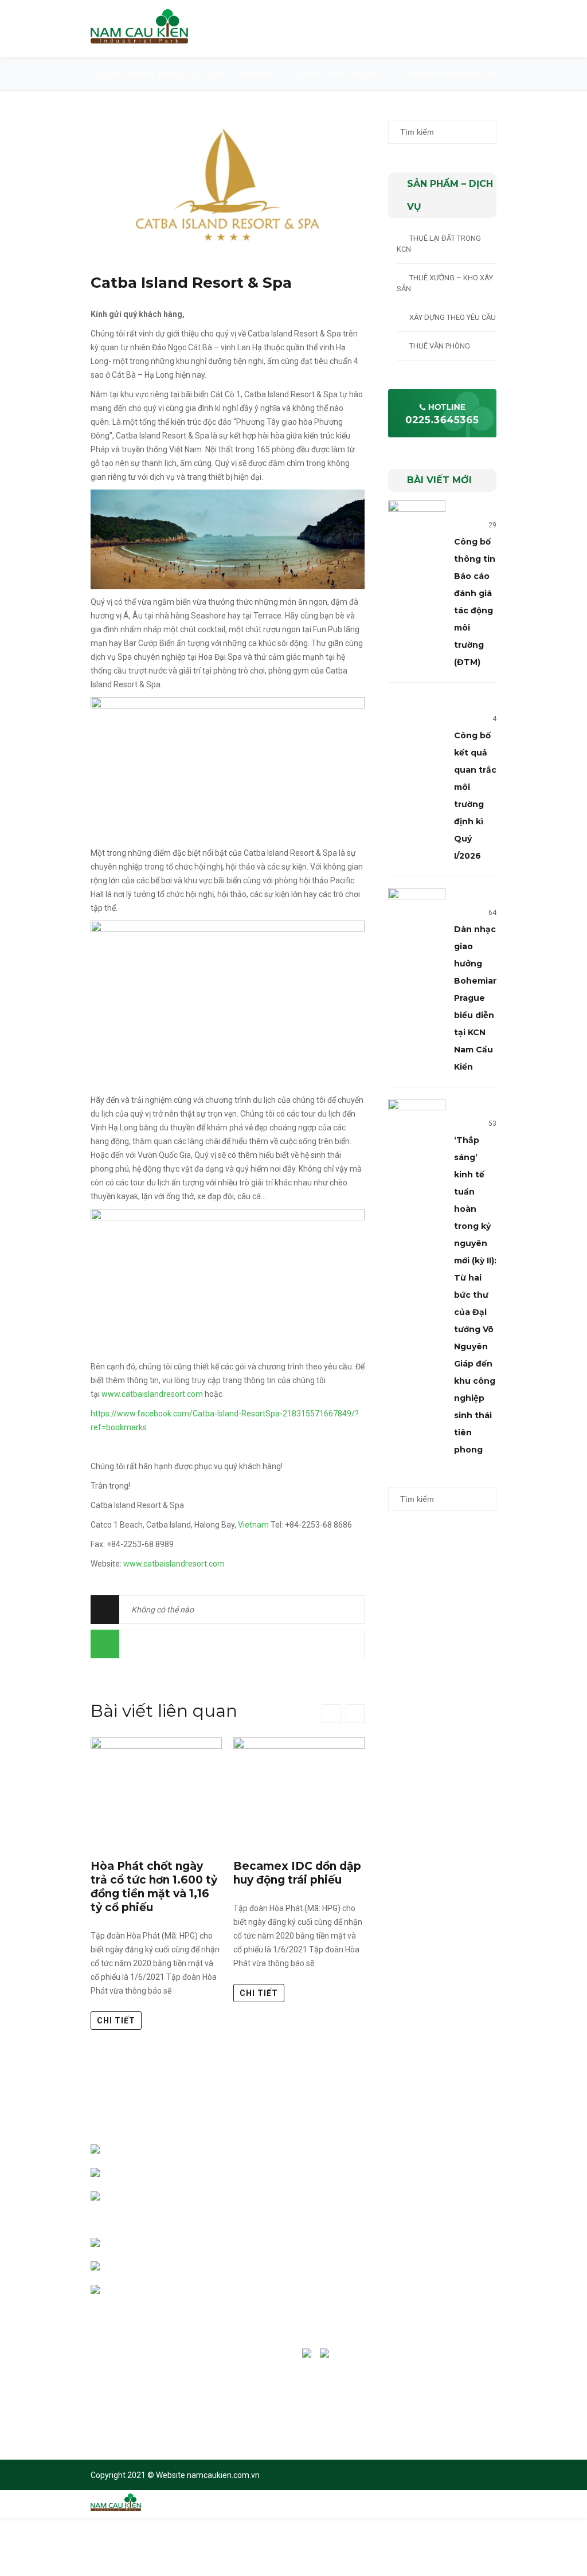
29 (492, 525)
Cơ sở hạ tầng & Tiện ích (354, 2226)
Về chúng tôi (335, 2156)
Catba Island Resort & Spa (191, 283)
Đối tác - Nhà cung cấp (338, 73)
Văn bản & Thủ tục (345, 2250)
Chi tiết (116, 2021)
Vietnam (253, 1525)
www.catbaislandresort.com (152, 1394)
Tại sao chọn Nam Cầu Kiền (359, 2179)
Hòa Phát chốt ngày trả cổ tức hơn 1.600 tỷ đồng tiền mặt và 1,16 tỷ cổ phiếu (154, 1887)
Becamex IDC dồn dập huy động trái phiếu (297, 1873)
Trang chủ (255, 73)
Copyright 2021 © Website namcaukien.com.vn (175, 2475)
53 (492, 1123)
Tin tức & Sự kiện (343, 2273)
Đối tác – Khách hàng (350, 2203)
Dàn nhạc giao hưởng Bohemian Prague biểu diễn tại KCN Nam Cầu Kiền (476, 998)
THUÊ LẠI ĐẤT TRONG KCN (439, 244)
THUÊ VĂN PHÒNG (440, 346)
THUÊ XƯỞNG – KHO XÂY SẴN (445, 283)
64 (492, 913)
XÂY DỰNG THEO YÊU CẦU (453, 317)
